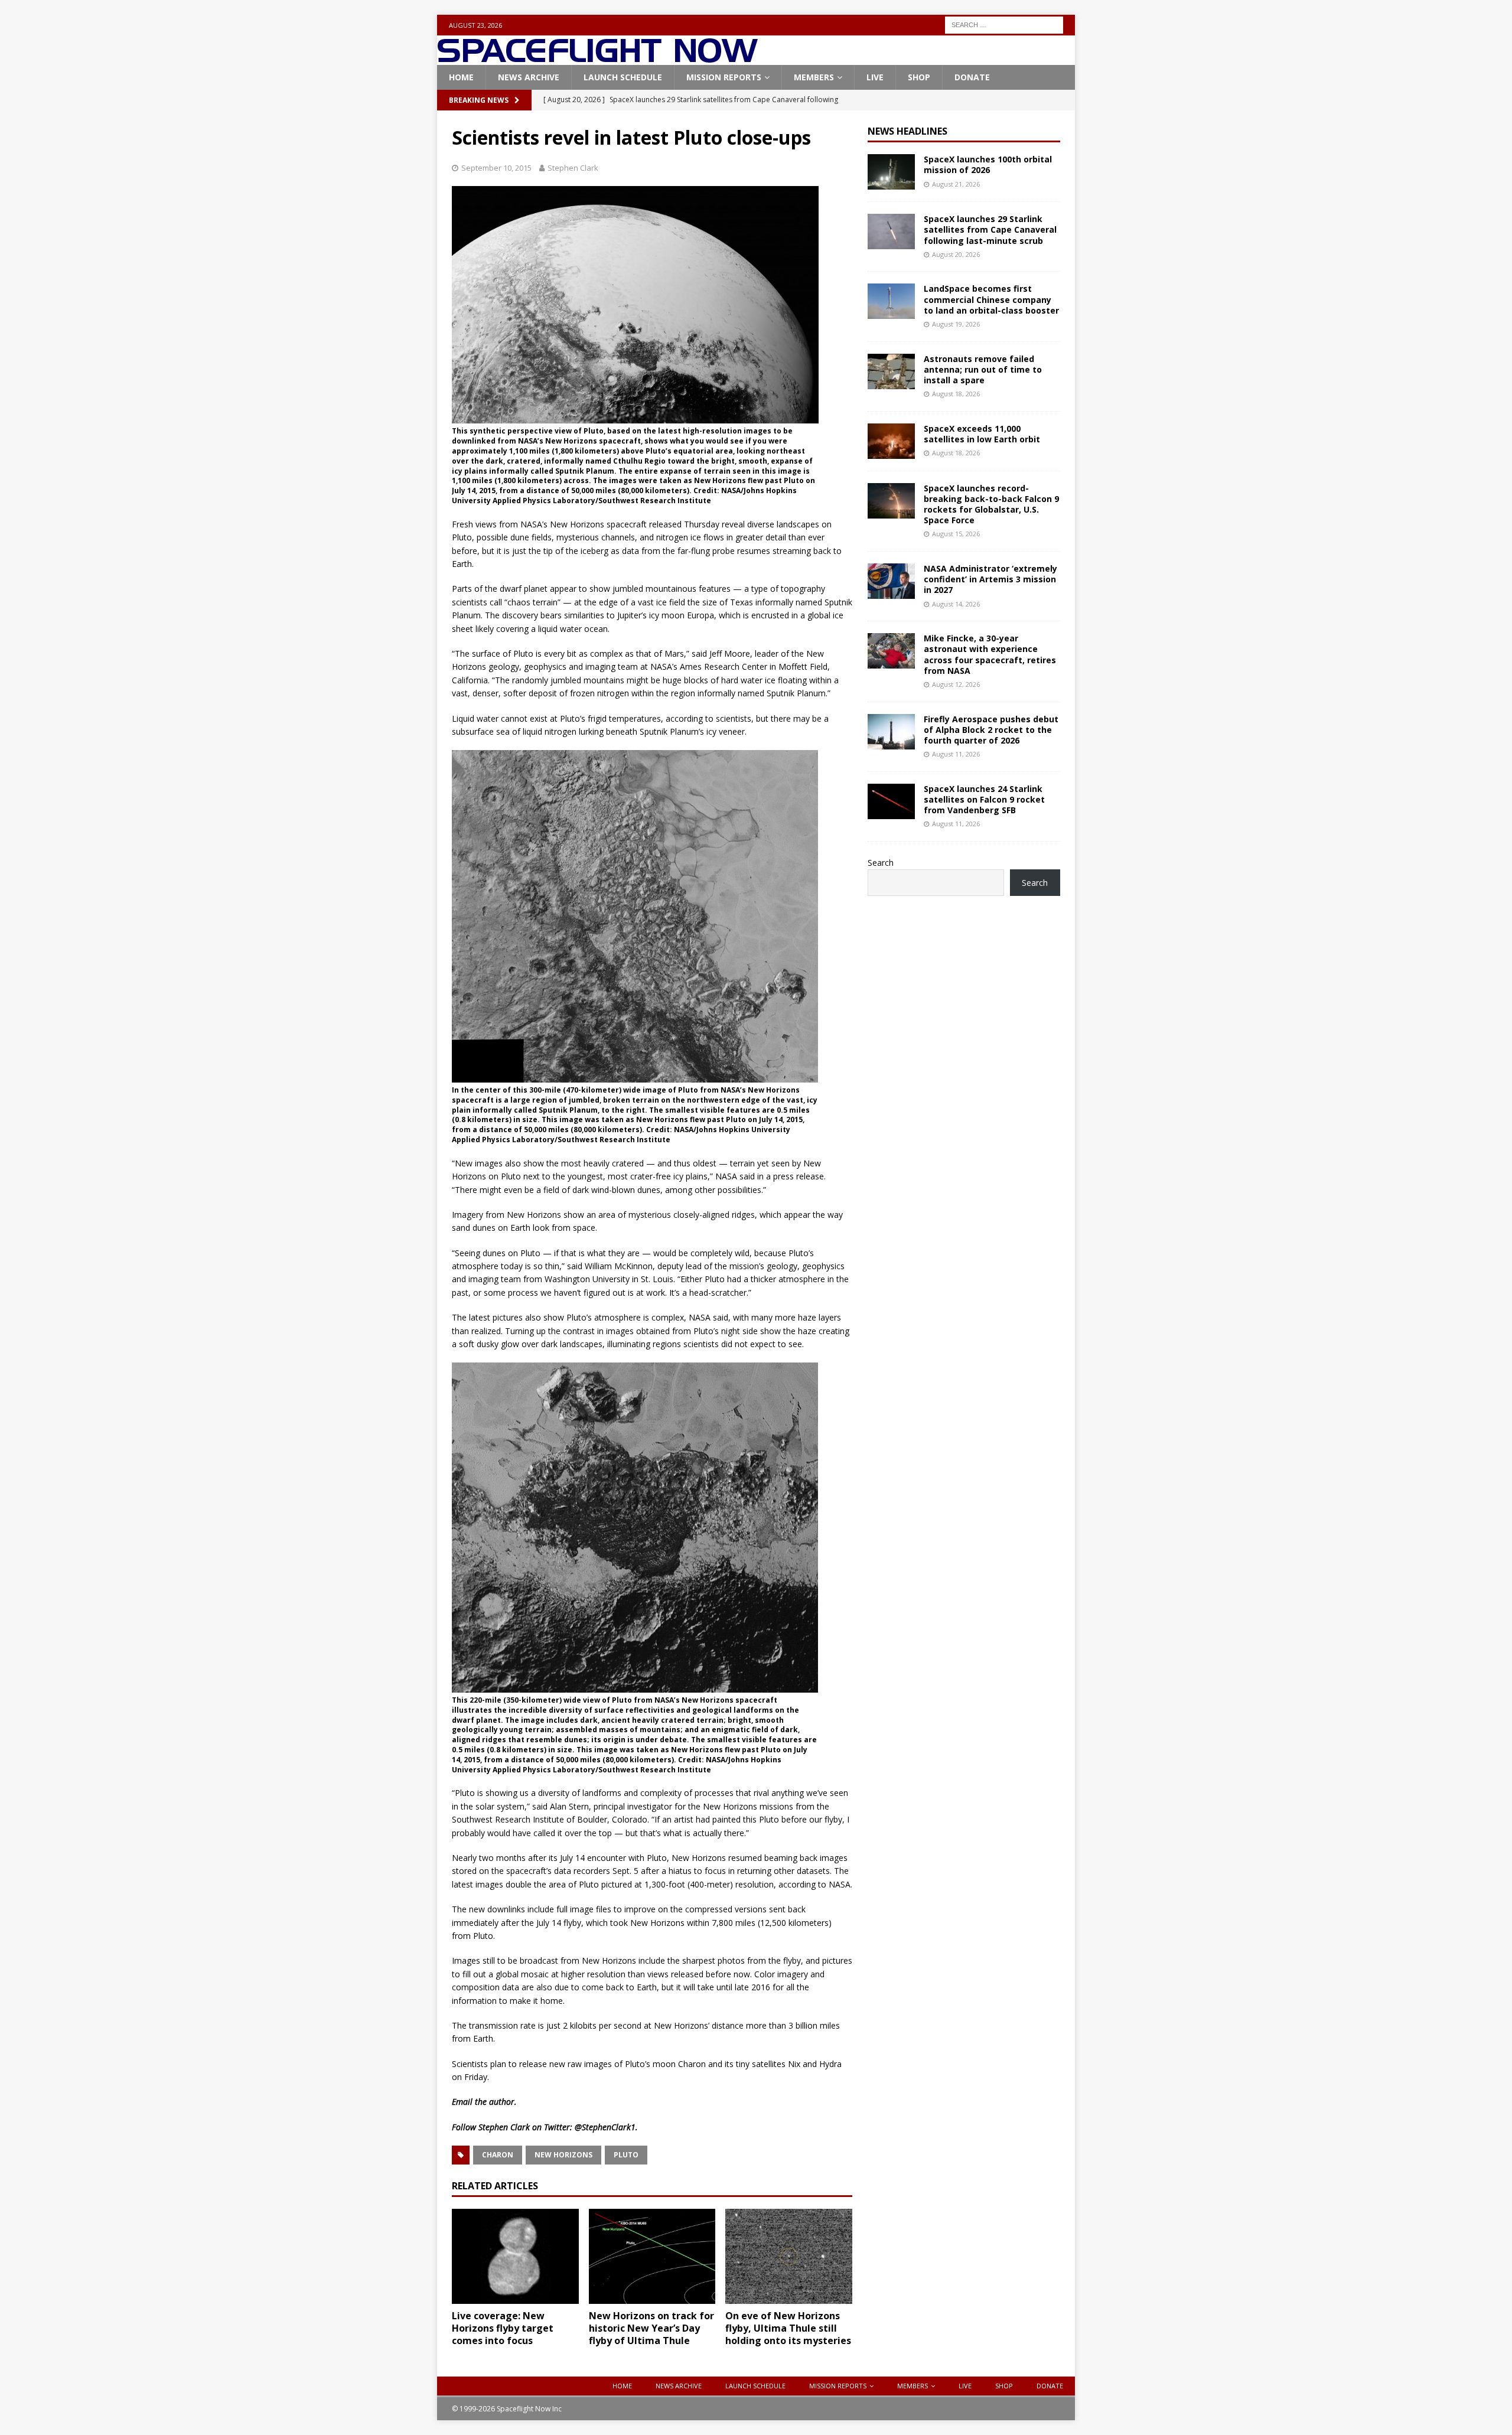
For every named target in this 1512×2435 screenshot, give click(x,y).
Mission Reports (724, 77)
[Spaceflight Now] (597, 58)
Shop (919, 77)
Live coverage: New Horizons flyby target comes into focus (503, 2328)
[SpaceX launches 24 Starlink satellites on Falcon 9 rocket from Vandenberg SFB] (891, 801)
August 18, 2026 (956, 394)
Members (814, 77)
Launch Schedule (623, 77)
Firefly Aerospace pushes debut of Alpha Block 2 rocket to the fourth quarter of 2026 (991, 730)
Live (875, 77)
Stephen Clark (573, 168)
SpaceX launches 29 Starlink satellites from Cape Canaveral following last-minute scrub (990, 229)
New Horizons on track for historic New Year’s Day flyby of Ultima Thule (651, 2328)
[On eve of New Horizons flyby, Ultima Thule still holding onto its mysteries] (789, 2256)
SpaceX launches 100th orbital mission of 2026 (988, 164)
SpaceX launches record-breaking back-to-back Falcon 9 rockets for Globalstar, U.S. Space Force (991, 504)
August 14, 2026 (956, 604)
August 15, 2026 (956, 534)
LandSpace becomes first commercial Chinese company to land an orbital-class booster (991, 299)
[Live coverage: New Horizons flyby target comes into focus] (515, 2256)
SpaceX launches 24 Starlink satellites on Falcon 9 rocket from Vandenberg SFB (984, 799)
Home (461, 77)
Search (881, 863)
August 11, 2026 (956, 754)
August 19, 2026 (956, 324)
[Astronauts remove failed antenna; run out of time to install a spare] (891, 371)
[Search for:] (1004, 24)
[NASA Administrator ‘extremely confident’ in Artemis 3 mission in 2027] (891, 581)
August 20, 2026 (956, 254)
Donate (972, 77)
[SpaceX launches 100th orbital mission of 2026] (891, 172)
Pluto (626, 2155)
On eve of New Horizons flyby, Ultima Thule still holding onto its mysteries (788, 2328)
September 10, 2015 (496, 168)
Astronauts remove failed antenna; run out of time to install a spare (983, 369)
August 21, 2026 (956, 184)
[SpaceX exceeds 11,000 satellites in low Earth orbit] (891, 441)
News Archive (529, 77)
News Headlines (907, 131)
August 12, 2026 (956, 684)
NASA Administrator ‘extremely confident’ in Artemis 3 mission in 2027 (990, 579)
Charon (498, 2155)
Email (462, 2102)
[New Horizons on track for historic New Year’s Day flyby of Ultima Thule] (652, 2256)
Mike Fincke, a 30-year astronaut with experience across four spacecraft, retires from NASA (990, 654)
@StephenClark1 (605, 2127)
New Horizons (563, 2155)
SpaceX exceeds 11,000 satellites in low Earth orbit (982, 434)
